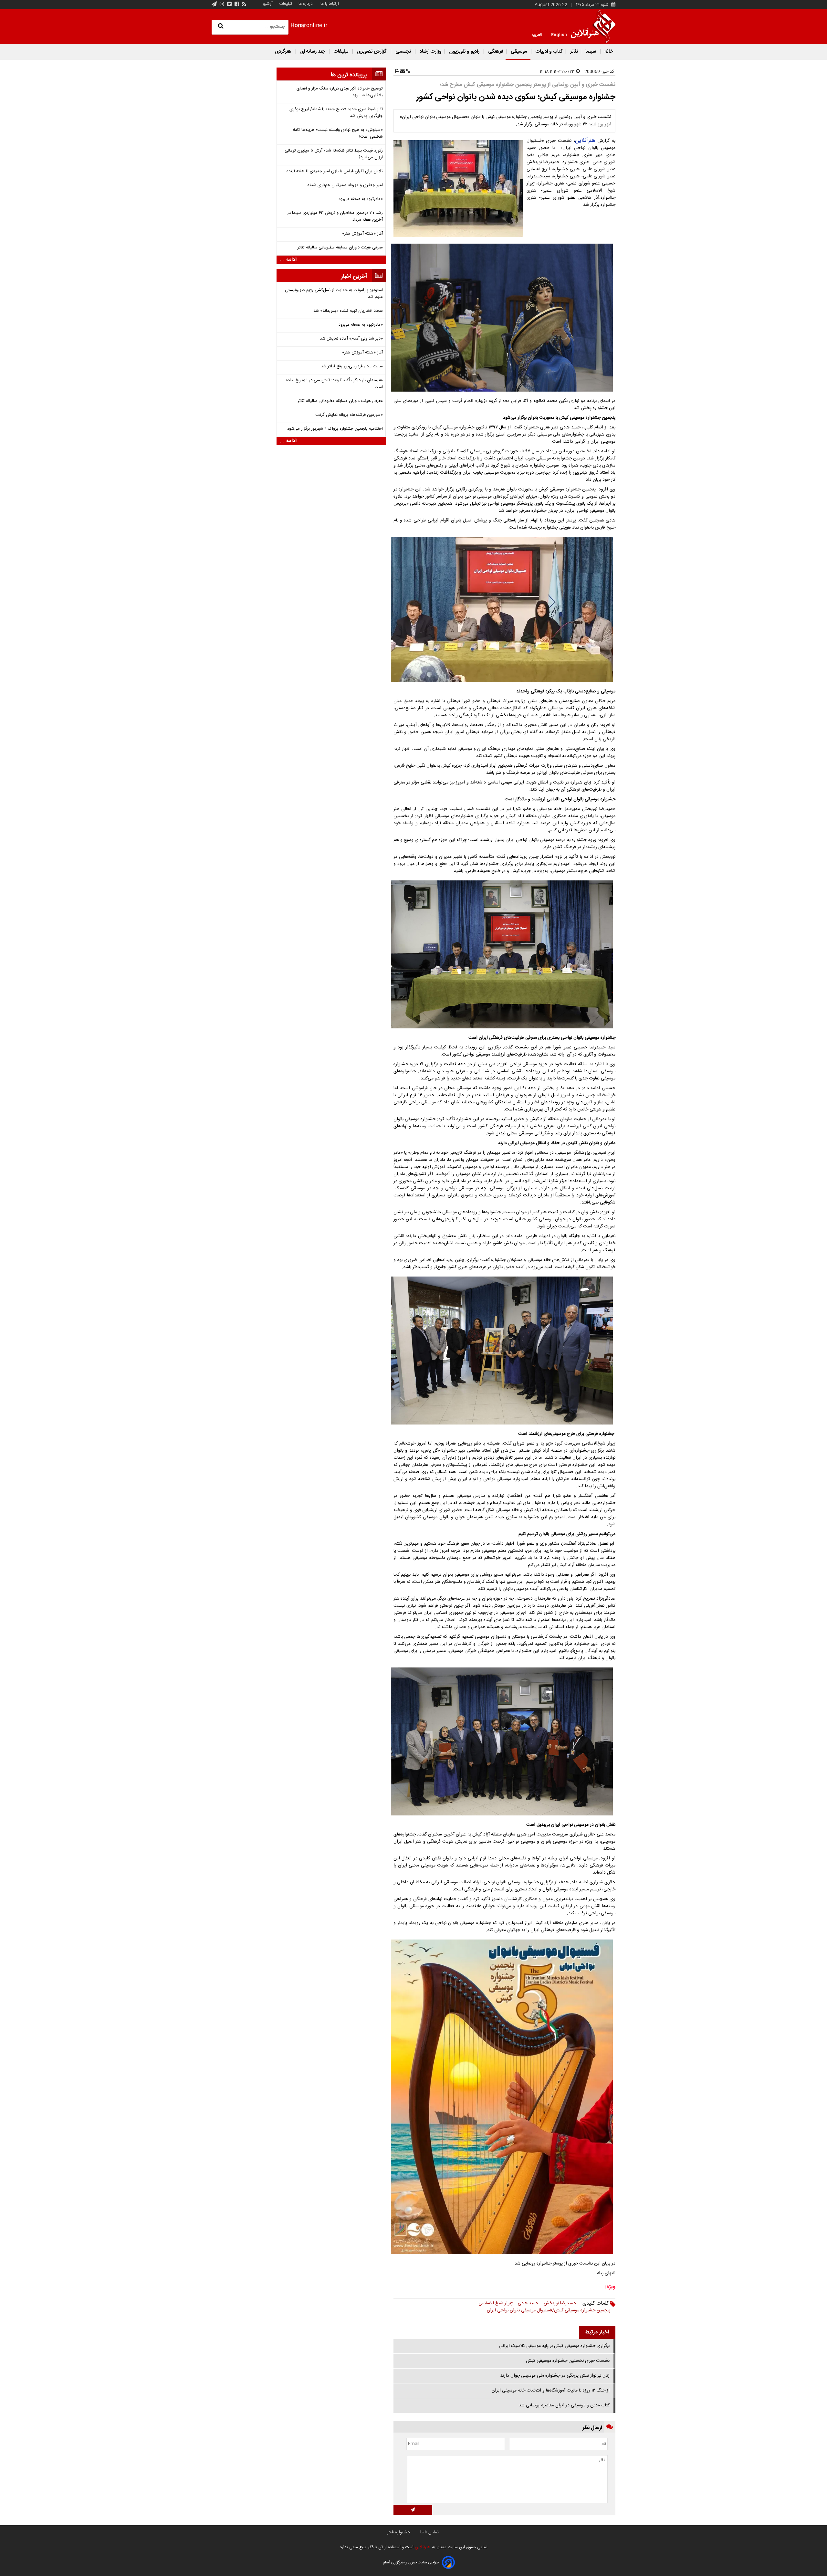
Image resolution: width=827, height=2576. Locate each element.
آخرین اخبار (354, 277)
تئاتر (573, 52)
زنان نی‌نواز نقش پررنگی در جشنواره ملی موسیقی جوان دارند (555, 2376)
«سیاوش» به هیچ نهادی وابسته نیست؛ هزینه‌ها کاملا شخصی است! (338, 133)
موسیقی (519, 52)
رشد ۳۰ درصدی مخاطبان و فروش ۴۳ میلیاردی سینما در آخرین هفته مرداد (335, 216)
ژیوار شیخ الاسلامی (496, 2303)
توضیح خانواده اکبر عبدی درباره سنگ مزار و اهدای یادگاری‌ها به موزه (340, 92)
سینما (591, 52)
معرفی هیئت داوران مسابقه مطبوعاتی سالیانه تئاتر (340, 248)
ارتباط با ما (330, 4)
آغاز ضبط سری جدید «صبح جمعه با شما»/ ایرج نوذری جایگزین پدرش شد (336, 113)
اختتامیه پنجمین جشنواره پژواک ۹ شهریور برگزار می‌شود (335, 429)
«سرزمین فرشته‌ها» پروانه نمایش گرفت (349, 415)
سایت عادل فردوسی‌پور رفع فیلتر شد (352, 367)
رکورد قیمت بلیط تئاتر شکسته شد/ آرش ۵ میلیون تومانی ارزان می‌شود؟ (334, 154)
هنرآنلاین (585, 141)
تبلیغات (285, 4)
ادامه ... (288, 260)
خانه (608, 52)
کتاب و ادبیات (549, 52)
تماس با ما (429, 2532)
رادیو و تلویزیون (464, 52)
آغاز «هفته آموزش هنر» (362, 234)
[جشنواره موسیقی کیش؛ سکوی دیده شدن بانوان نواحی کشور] (459, 189)
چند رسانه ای (313, 52)
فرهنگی (495, 52)
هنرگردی (283, 52)
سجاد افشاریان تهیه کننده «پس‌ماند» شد (348, 311)
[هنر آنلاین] (593, 26)
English (559, 34)
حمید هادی (528, 2303)
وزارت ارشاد (430, 52)
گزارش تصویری (372, 52)
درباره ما (306, 4)
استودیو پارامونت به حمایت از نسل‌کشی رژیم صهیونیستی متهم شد (334, 294)
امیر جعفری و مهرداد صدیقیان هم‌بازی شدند (345, 185)
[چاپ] (397, 72)
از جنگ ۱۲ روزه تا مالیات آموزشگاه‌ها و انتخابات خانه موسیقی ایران (551, 2391)
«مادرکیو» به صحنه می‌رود (361, 199)
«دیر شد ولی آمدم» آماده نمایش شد (351, 339)
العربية (537, 34)
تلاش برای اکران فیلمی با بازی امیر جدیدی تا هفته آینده (335, 171)
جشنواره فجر (398, 2532)
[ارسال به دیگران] (402, 72)
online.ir (309, 26)
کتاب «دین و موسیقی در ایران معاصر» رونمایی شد (564, 2405)
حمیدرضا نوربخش (560, 2303)
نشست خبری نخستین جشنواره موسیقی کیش (568, 2361)
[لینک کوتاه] (408, 72)
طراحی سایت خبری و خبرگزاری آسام (411, 2562)
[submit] (413, 2510)
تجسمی (403, 52)
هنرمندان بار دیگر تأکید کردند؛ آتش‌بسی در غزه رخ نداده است (334, 384)
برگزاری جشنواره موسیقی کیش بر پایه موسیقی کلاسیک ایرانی (554, 2346)
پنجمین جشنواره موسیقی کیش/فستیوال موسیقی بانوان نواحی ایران (549, 2310)
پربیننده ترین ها (349, 75)
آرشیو (268, 4)
